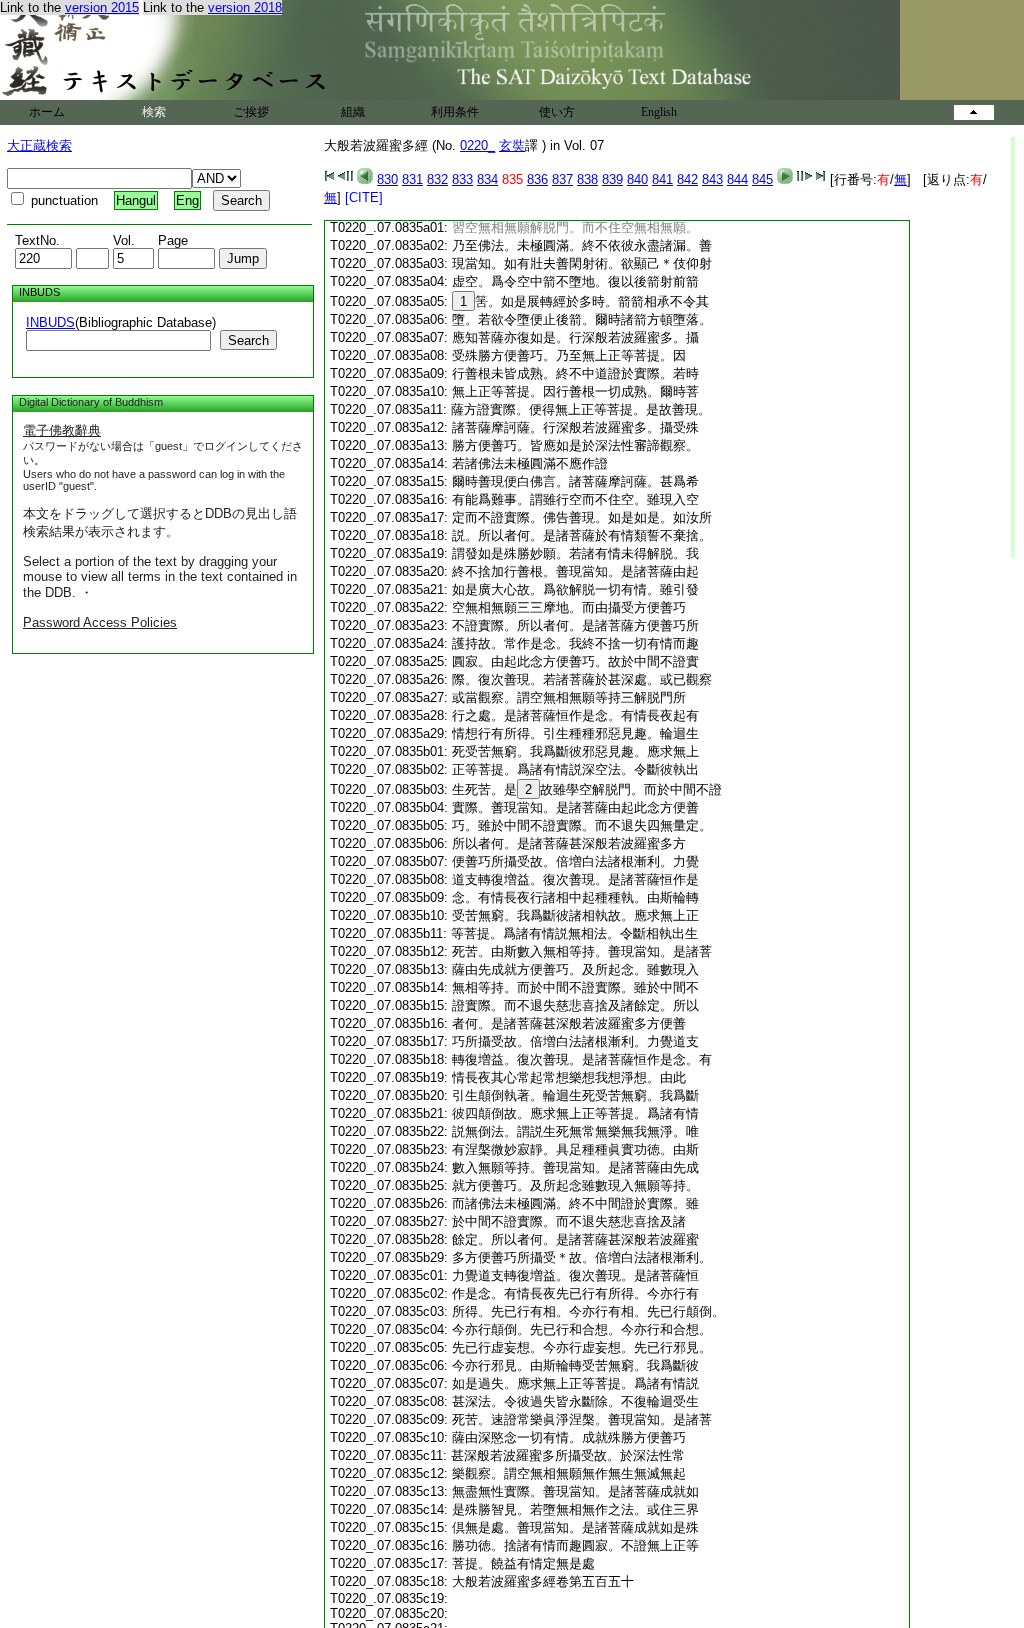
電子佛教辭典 (62, 430)
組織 (353, 112)
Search (248, 340)
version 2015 (102, 7)
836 (537, 179)
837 (562, 179)
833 (462, 179)
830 (387, 179)
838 (587, 179)
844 (737, 179)
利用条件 (455, 112)
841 (662, 179)
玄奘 (512, 145)
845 (762, 179)
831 (412, 179)
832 (437, 179)
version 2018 (245, 7)
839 (612, 179)
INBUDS (50, 322)
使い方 (557, 112)
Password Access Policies (100, 622)
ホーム (47, 112)
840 (637, 179)
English (659, 112)
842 (687, 179)
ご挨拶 (251, 112)
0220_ (477, 145)
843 (712, 179)
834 (487, 179)
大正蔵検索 (39, 145)
